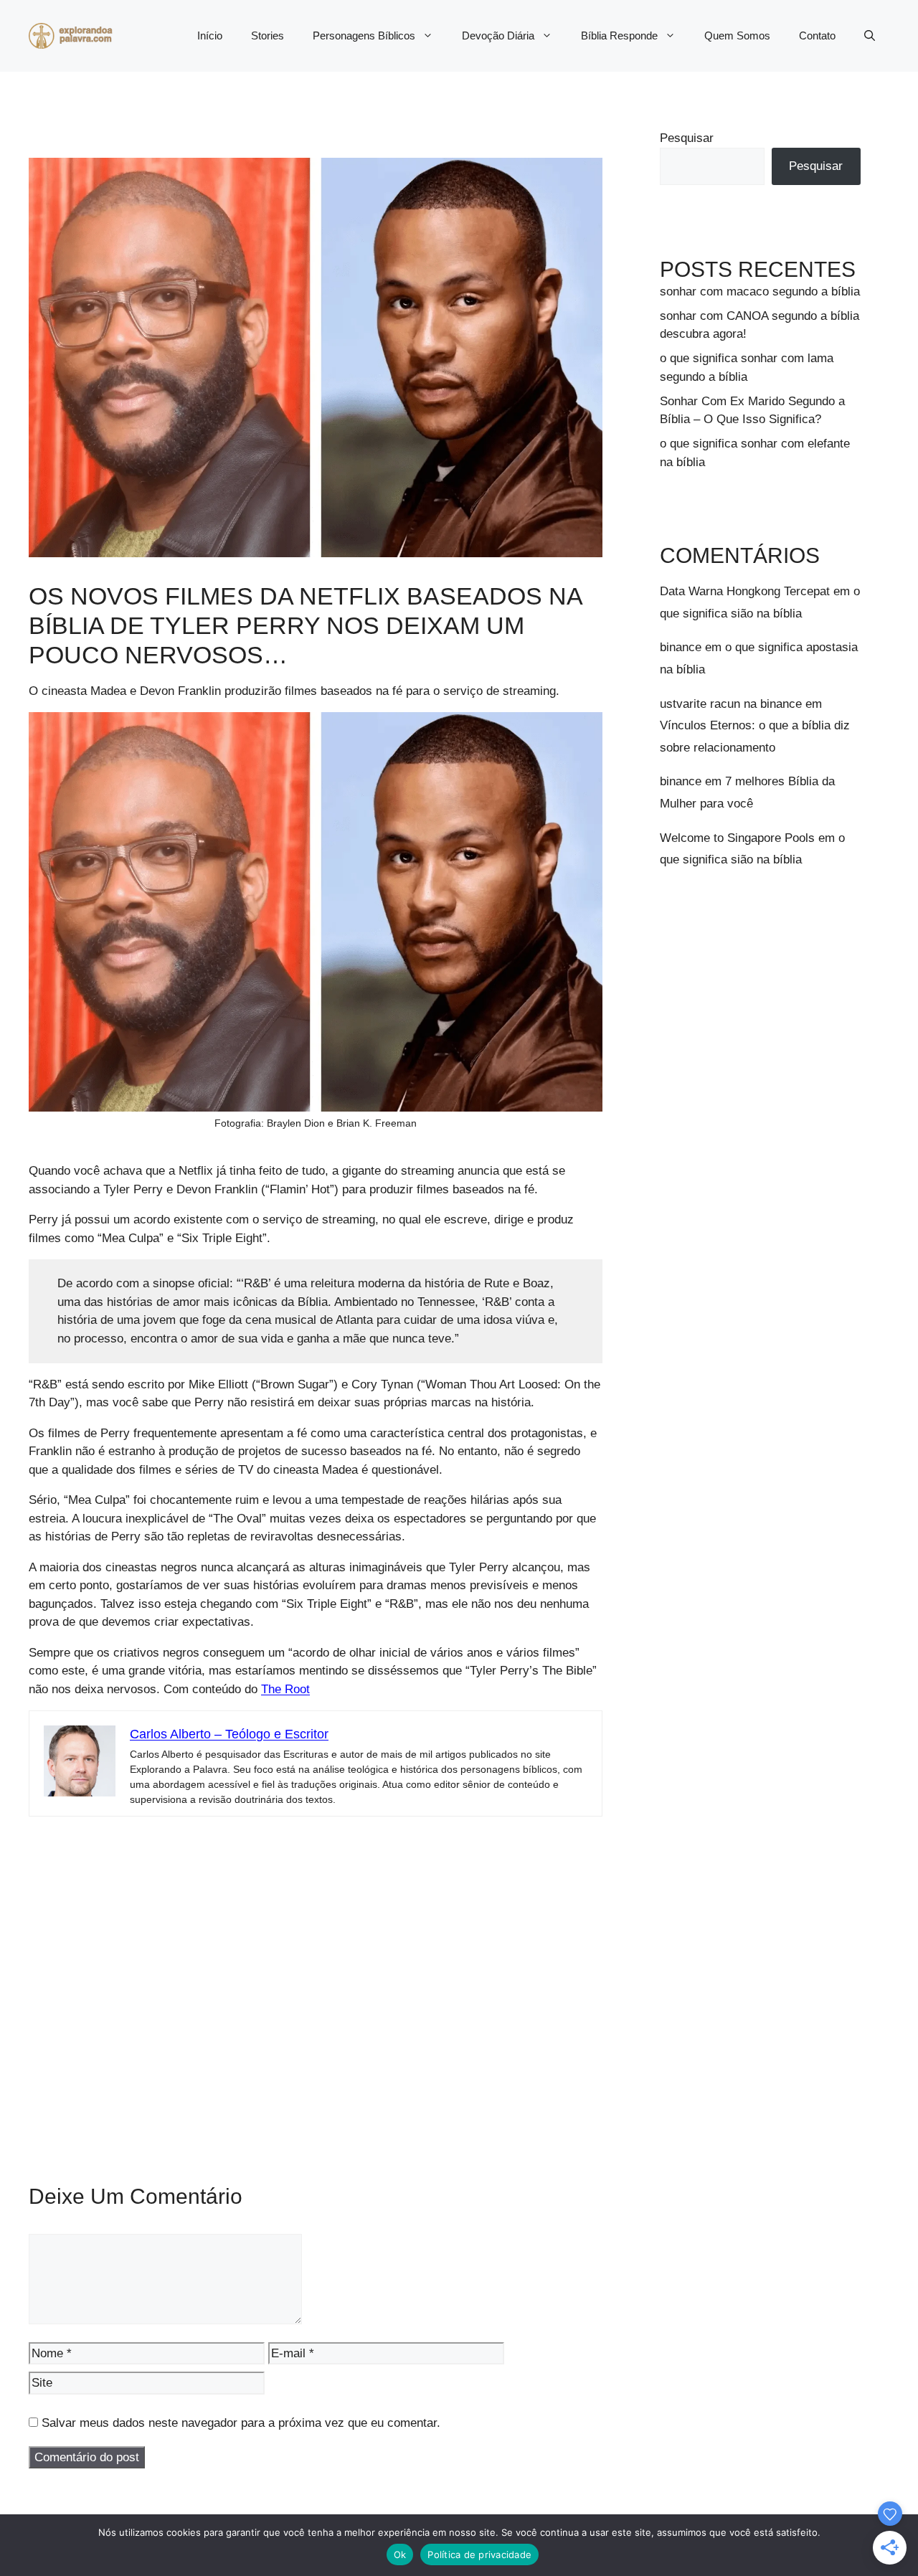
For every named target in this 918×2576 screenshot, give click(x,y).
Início (210, 35)
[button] (870, 36)
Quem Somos (737, 35)
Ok (400, 2554)
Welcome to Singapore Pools (737, 838)
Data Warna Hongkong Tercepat (745, 591)
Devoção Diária (498, 35)
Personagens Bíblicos (364, 35)
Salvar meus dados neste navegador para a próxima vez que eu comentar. (241, 2423)
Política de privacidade (479, 2554)
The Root (285, 1689)
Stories (268, 35)
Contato (817, 35)
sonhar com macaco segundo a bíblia (760, 292)
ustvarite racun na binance (731, 704)
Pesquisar (687, 138)
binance (681, 647)
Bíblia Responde (619, 35)
